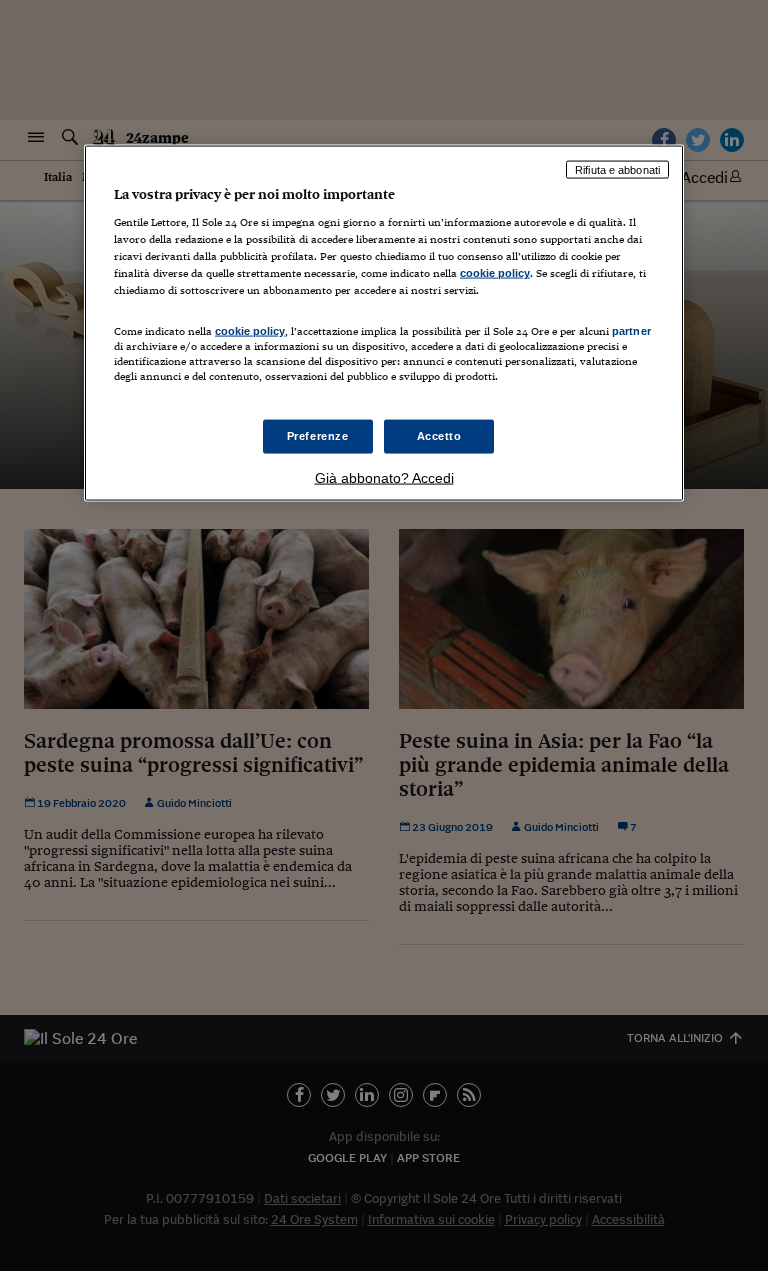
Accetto (439, 435)
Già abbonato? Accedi (384, 477)
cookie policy (495, 273)
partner (631, 330)
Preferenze (318, 435)
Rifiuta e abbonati (617, 169)
